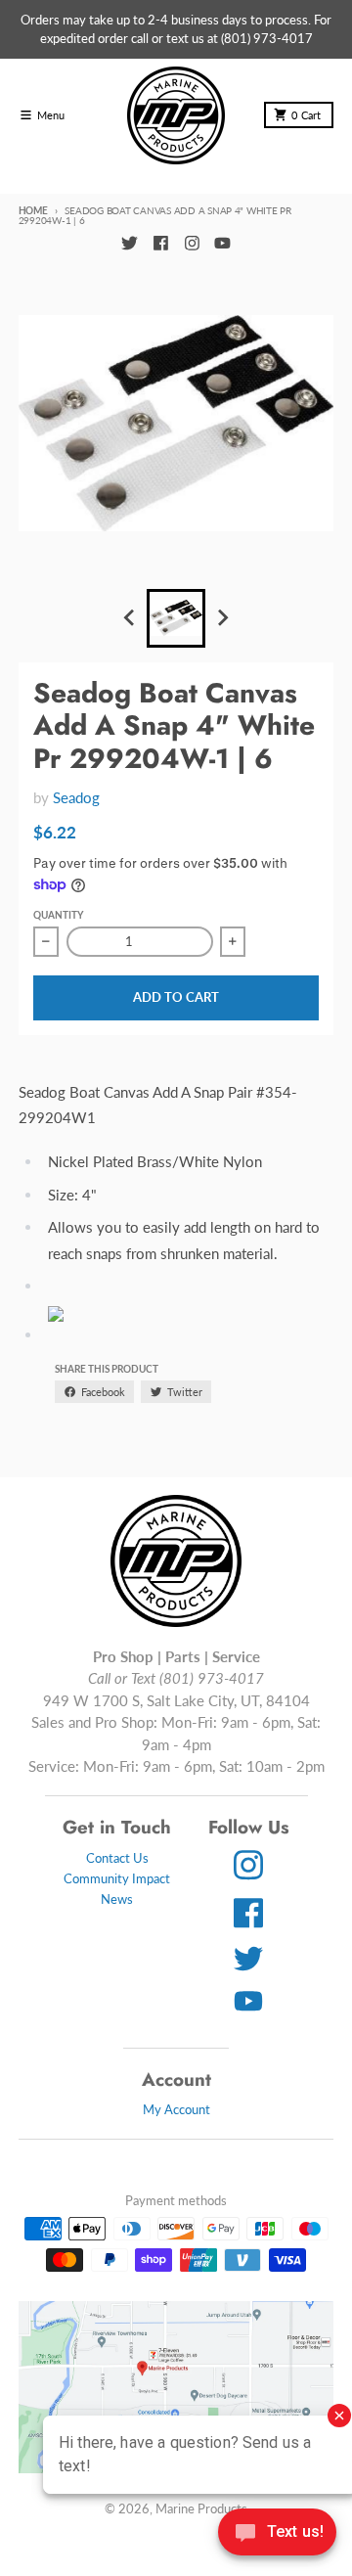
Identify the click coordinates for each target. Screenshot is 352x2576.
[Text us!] (277, 2534)
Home (33, 210)
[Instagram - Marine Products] (192, 243)
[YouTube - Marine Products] (223, 243)
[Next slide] (222, 618)
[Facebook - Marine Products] (160, 243)
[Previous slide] (130, 618)
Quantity (58, 915)
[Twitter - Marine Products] (129, 243)
